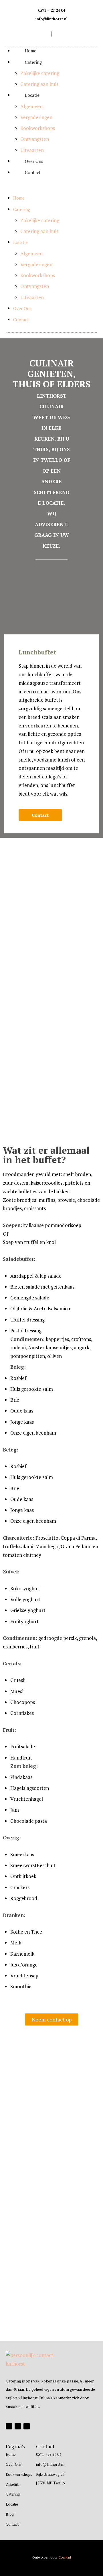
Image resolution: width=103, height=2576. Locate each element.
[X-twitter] (18, 2426)
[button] (51, 190)
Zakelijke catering (40, 73)
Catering (33, 62)
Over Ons (34, 161)
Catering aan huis (39, 84)
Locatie (32, 95)
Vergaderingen (36, 117)
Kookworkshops (38, 128)
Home (31, 51)
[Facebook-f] (9, 2426)
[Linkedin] (27, 2426)
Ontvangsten (35, 139)
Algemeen (31, 106)
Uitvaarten (32, 150)
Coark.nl (65, 2557)
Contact (33, 172)
